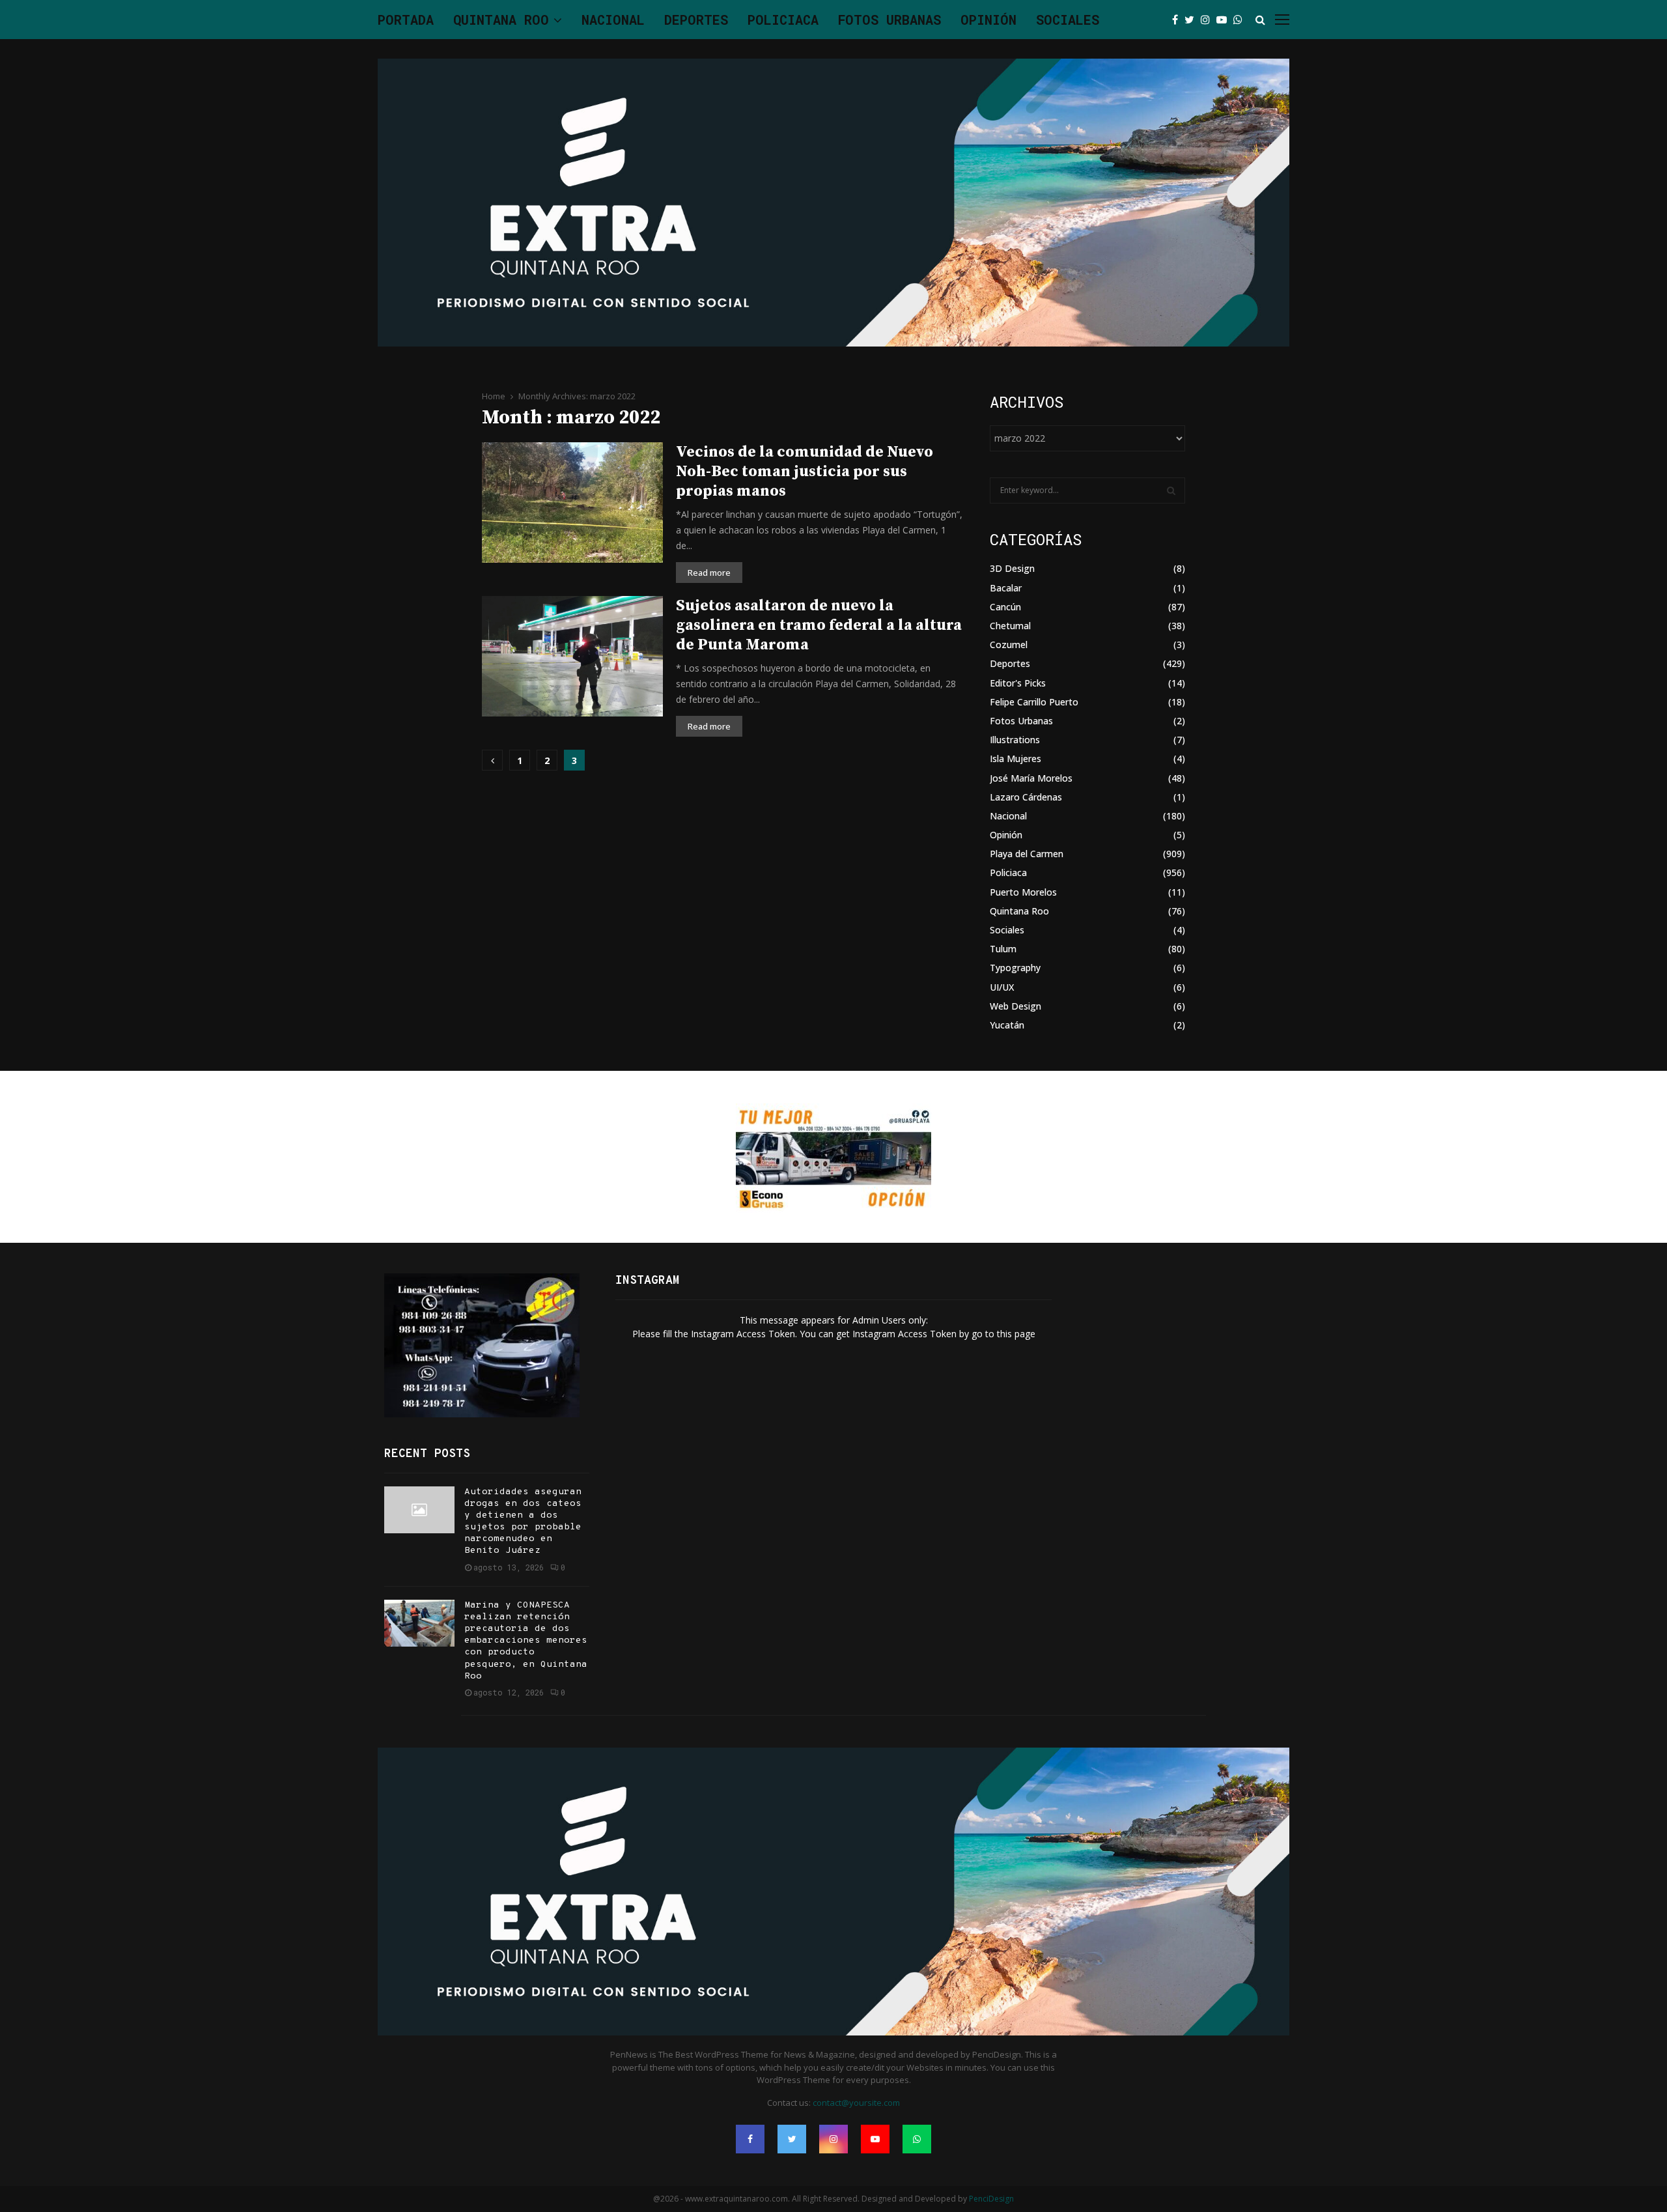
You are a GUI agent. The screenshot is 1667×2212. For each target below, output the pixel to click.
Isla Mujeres (1016, 759)
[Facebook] (1178, 20)
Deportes (696, 20)
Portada (406, 20)
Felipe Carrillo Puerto (1034, 702)
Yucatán (1007, 1025)
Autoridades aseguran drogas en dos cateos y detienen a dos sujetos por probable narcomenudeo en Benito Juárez (523, 1522)
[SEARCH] (1171, 490)
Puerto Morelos (1023, 892)
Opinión (988, 20)
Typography (1015, 968)
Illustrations (1015, 740)
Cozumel (1009, 645)
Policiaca (783, 20)
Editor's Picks (1018, 683)
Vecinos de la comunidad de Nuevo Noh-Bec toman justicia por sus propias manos (805, 472)
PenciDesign (991, 2199)
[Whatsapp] (1241, 20)
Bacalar (1006, 588)
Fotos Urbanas (890, 20)
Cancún (1005, 607)
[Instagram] (1209, 20)
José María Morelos (1031, 778)
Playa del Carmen (1027, 854)
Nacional (613, 20)
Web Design (1016, 1006)
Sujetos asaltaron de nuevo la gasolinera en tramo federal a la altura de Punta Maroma (819, 625)
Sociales (1068, 20)
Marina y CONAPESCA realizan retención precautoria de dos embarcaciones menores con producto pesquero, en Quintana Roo (526, 1641)
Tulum (1003, 949)
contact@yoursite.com (856, 2103)
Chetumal (1010, 626)
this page (1016, 1334)
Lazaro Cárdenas (1026, 797)
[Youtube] (1225, 20)
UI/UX (1002, 987)
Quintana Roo (501, 20)
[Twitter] (1193, 20)
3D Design (1012, 568)
